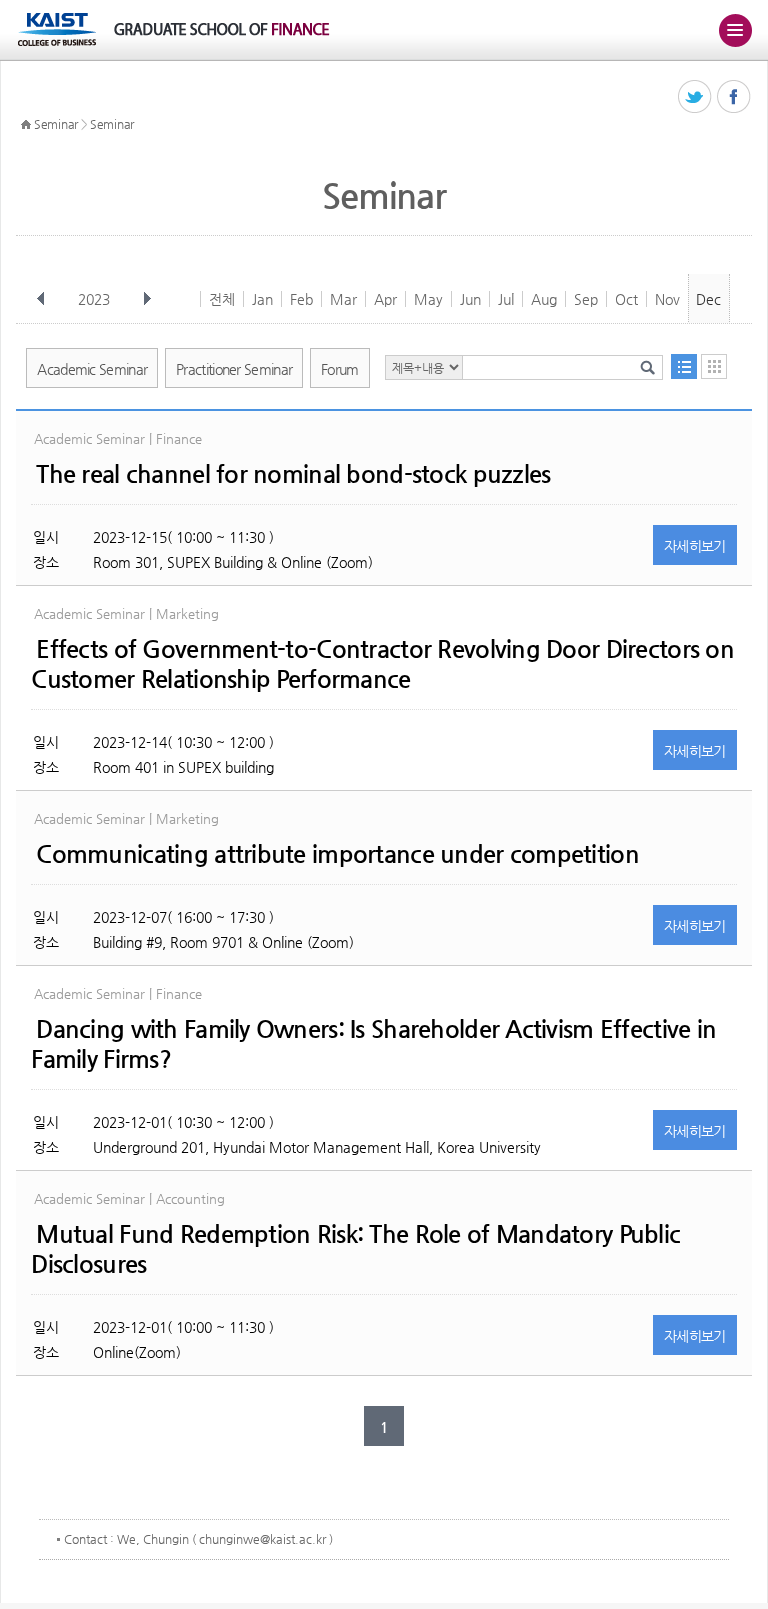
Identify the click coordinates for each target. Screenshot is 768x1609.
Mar (343, 299)
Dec (708, 299)
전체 (222, 299)
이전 (41, 299)
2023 (94, 299)
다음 (147, 299)
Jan (262, 299)
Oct (626, 299)
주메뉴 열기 (735, 30)
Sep (586, 299)
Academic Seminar (92, 369)
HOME (26, 125)
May (428, 299)
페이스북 (734, 97)
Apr (385, 299)
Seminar (56, 124)
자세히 (695, 546)
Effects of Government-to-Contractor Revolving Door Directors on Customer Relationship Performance (382, 664)
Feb (301, 299)
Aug (544, 299)
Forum (340, 369)
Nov (667, 299)
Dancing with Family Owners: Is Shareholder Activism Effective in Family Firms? (373, 1044)
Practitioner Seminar (234, 369)
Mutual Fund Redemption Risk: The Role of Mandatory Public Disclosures (355, 1249)
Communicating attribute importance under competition (337, 854)
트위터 (695, 97)
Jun (470, 299)
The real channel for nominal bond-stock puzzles (293, 474)
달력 (714, 366)
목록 (684, 366)
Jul (506, 299)
